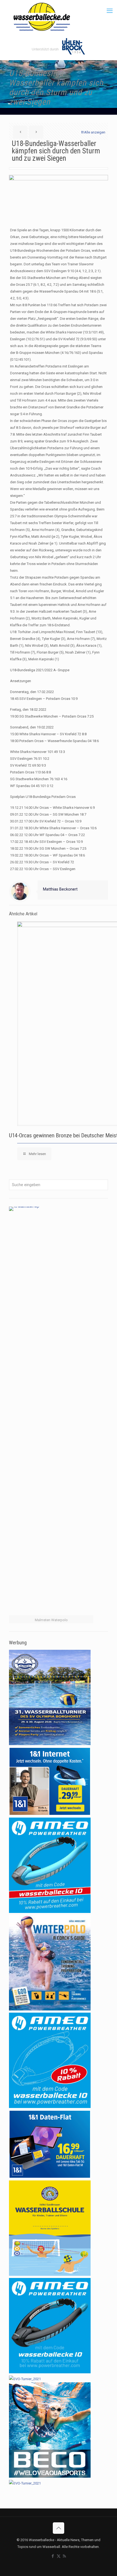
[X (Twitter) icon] (59, 2556)
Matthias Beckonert (60, 889)
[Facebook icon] (53, 2556)
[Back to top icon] (59, 2528)
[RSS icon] (64, 2556)
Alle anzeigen (95, 132)
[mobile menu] (110, 11)
